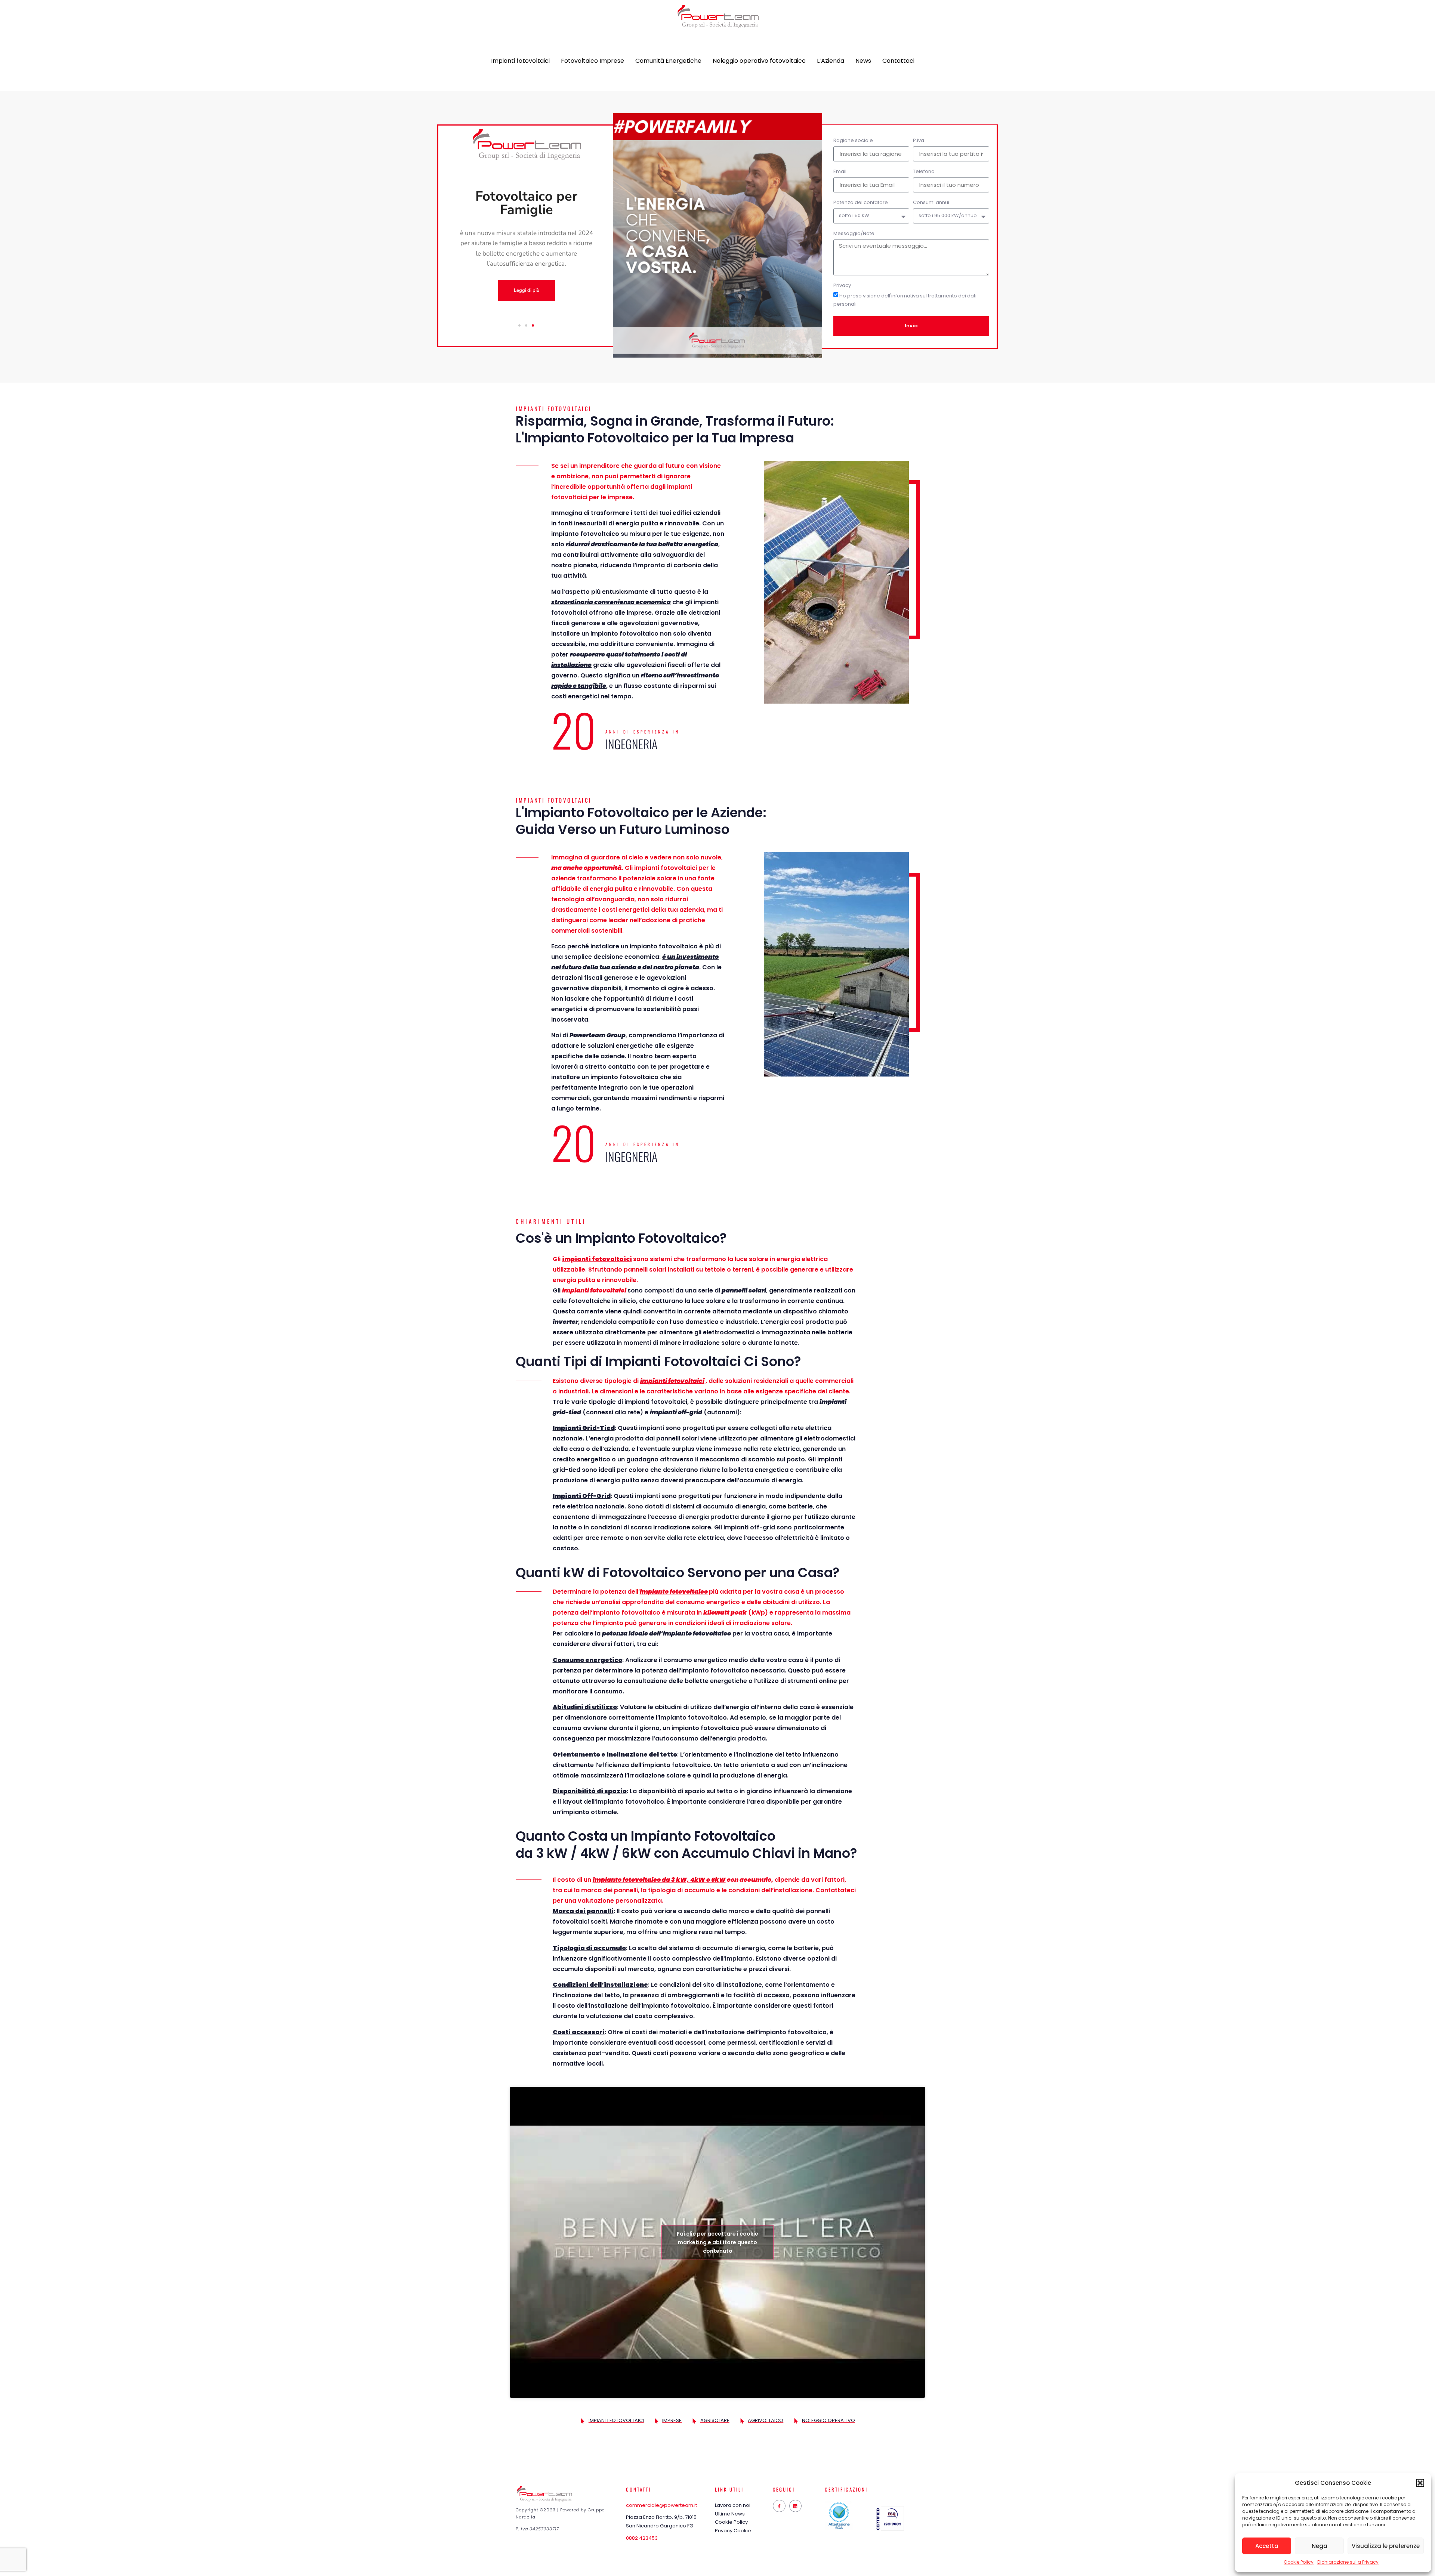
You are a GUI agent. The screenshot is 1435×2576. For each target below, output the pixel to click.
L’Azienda (831, 61)
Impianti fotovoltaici (520, 61)
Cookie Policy (1299, 2562)
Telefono (924, 172)
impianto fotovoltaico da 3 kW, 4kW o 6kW (659, 1880)
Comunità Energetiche (668, 61)
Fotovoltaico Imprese (592, 61)
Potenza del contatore (861, 203)
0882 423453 (642, 2538)
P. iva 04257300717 (537, 2529)
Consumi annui (931, 203)
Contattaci (898, 61)
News (863, 61)
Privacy (842, 286)
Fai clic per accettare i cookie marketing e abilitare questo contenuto (717, 2242)
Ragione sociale (853, 141)
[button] (1420, 2483)
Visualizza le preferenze (1386, 2546)
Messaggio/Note (854, 234)
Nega (1320, 2546)
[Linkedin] (796, 2506)
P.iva (919, 141)
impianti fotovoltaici (597, 1259)
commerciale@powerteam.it (661, 2505)
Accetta (1267, 2546)
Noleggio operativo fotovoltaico (759, 61)
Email (840, 172)
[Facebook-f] (779, 2506)
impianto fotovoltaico (674, 1592)
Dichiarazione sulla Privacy (1348, 2562)
